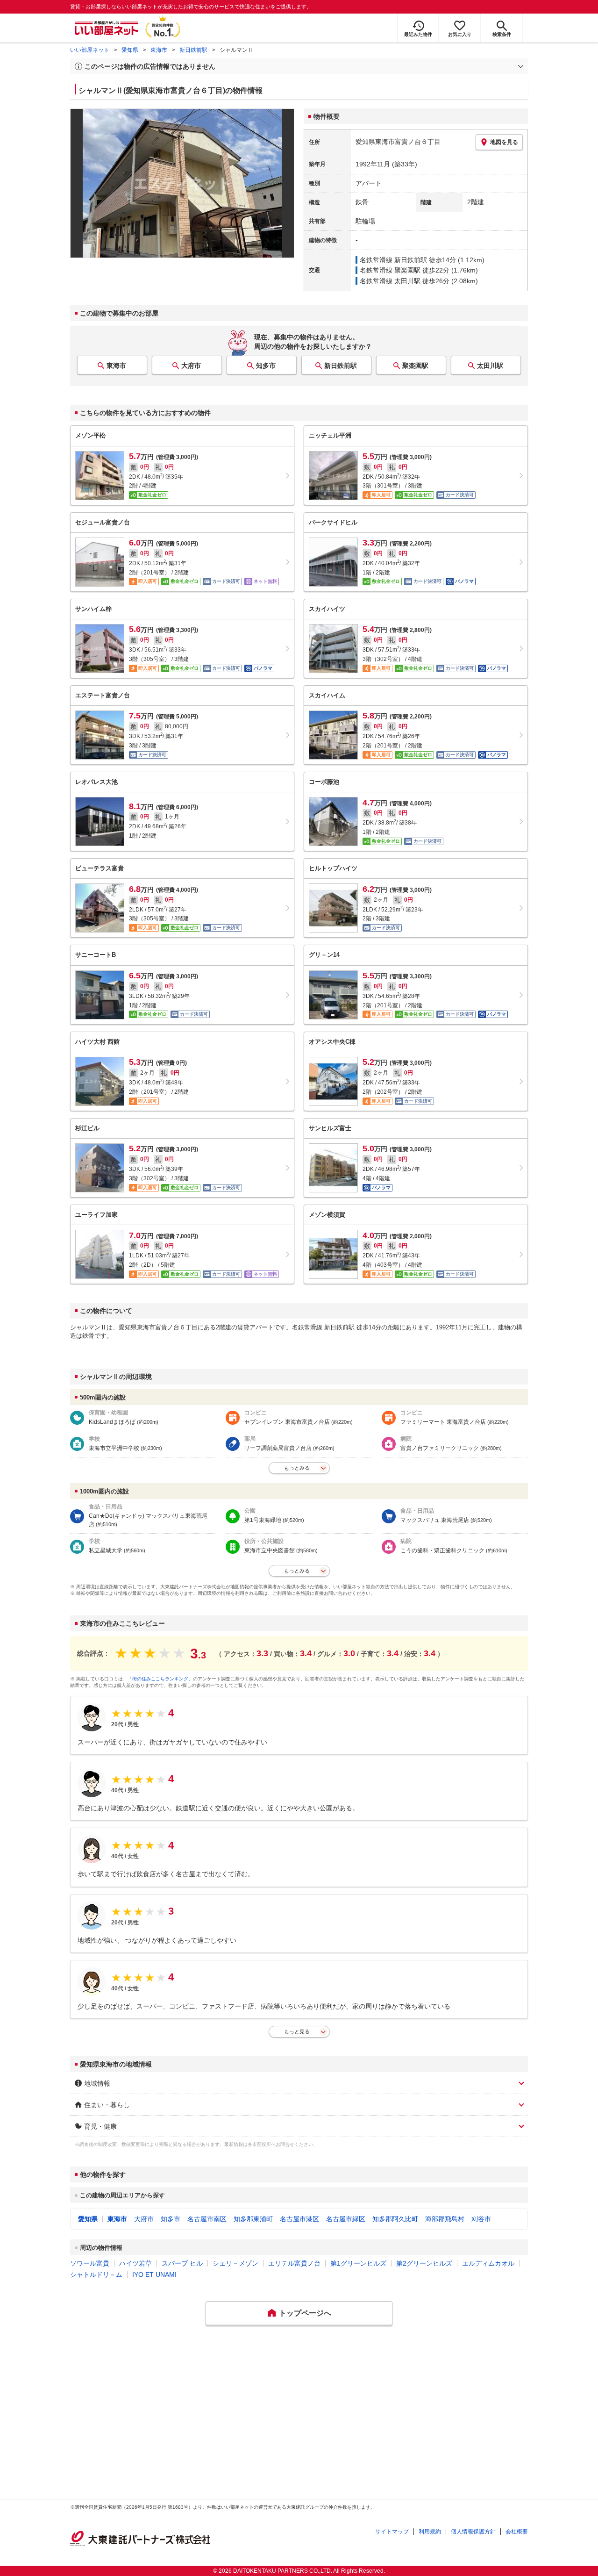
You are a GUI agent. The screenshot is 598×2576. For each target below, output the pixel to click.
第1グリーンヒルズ (358, 2263)
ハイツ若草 (135, 2263)
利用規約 (430, 2532)
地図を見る (504, 142)
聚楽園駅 (415, 366)
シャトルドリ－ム (96, 2275)
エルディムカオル (488, 2263)
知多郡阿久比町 (395, 2219)
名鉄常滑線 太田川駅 (390, 281)
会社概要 (517, 2532)
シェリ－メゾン (235, 2263)
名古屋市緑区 (346, 2219)
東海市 (159, 50)
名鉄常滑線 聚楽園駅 (390, 270)
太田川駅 (490, 366)
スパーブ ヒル (182, 2263)
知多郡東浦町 (253, 2219)
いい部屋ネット (90, 50)
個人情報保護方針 (473, 2532)
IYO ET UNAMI (154, 2275)
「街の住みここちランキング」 (160, 1679)
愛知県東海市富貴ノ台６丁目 (398, 142)
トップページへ (305, 2313)
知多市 (266, 366)
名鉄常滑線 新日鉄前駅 (393, 260)
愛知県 (130, 50)
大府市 (191, 366)
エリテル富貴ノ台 (294, 2263)
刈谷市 (481, 2219)
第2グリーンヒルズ (424, 2263)
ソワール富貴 (90, 2263)
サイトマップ (392, 2532)
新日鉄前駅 (193, 50)
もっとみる (297, 1468)
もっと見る (297, 2031)
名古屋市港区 (299, 2219)
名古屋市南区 (207, 2219)
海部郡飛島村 (445, 2219)
